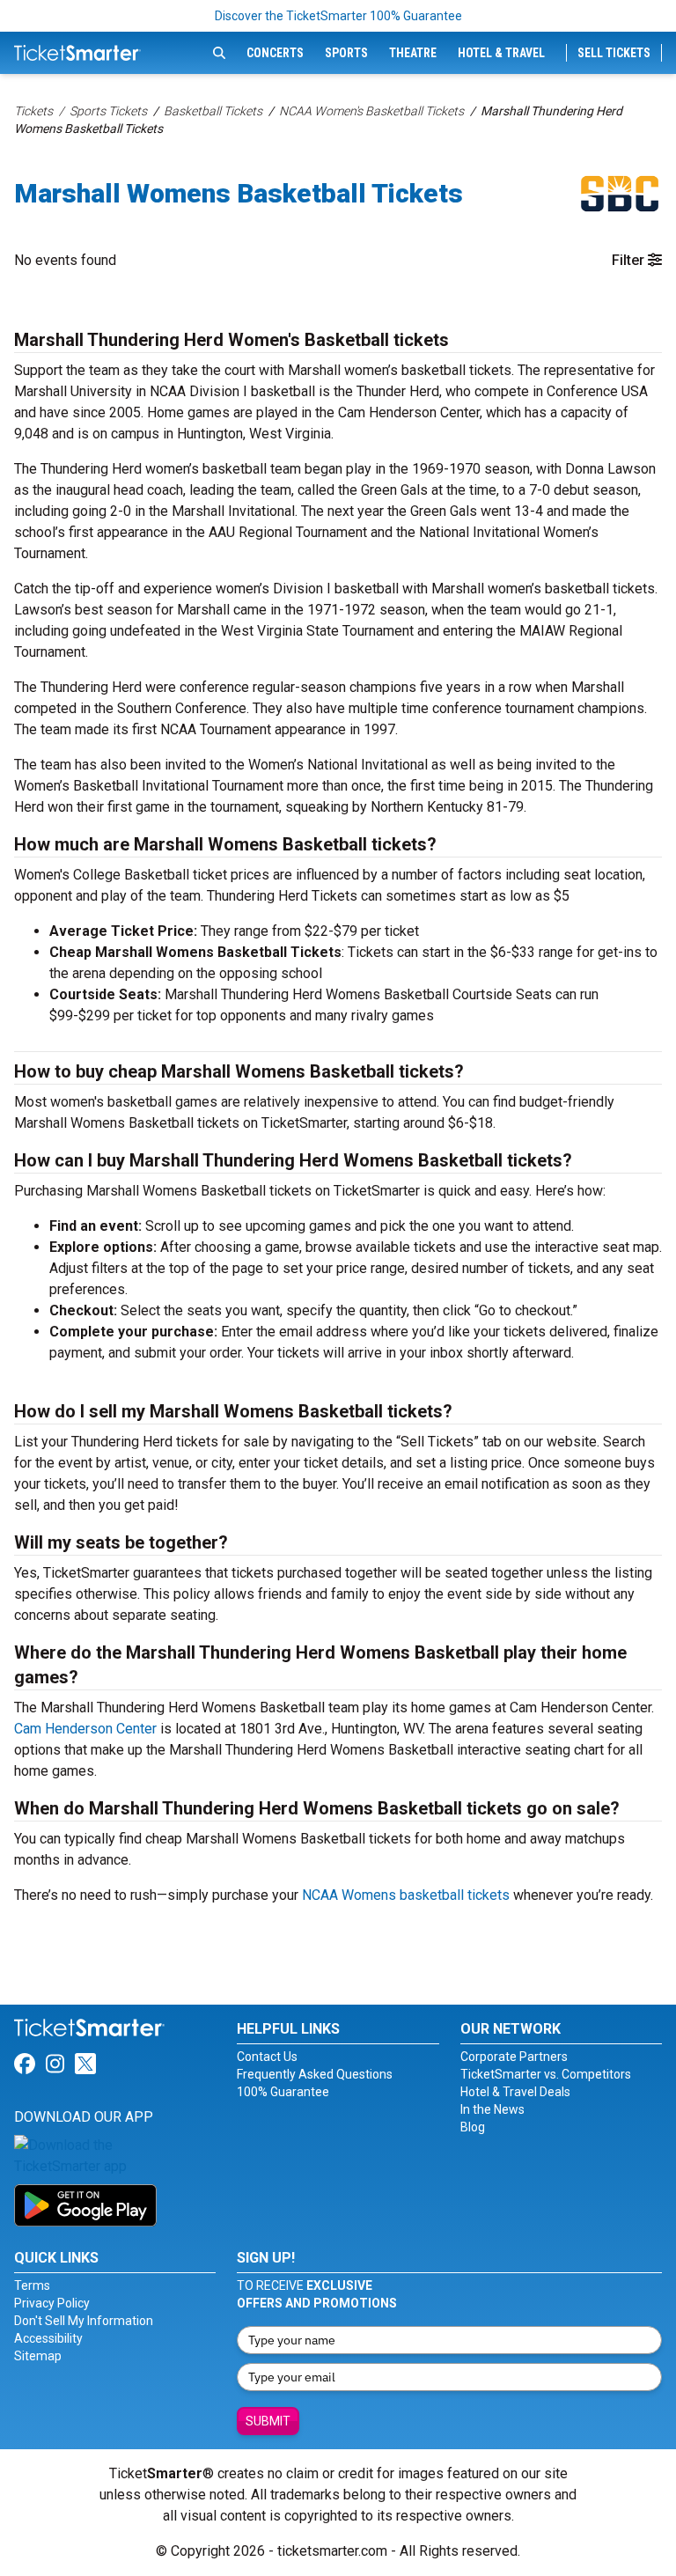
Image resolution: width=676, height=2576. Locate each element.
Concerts (275, 53)
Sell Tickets (614, 53)
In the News (492, 2109)
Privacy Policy (52, 2303)
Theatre (413, 53)
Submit (268, 2421)
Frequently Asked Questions (315, 2074)
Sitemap (38, 2356)
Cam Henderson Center (85, 1729)
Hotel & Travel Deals (515, 2092)
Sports (346, 53)
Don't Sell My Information (84, 2321)
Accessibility (48, 2338)
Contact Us (267, 2057)
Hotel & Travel (501, 53)
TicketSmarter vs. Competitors (546, 2074)
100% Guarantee (283, 2092)
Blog (473, 2127)
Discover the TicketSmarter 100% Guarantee (338, 16)
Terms (32, 2285)
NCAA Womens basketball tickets (406, 1895)
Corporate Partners (514, 2057)
